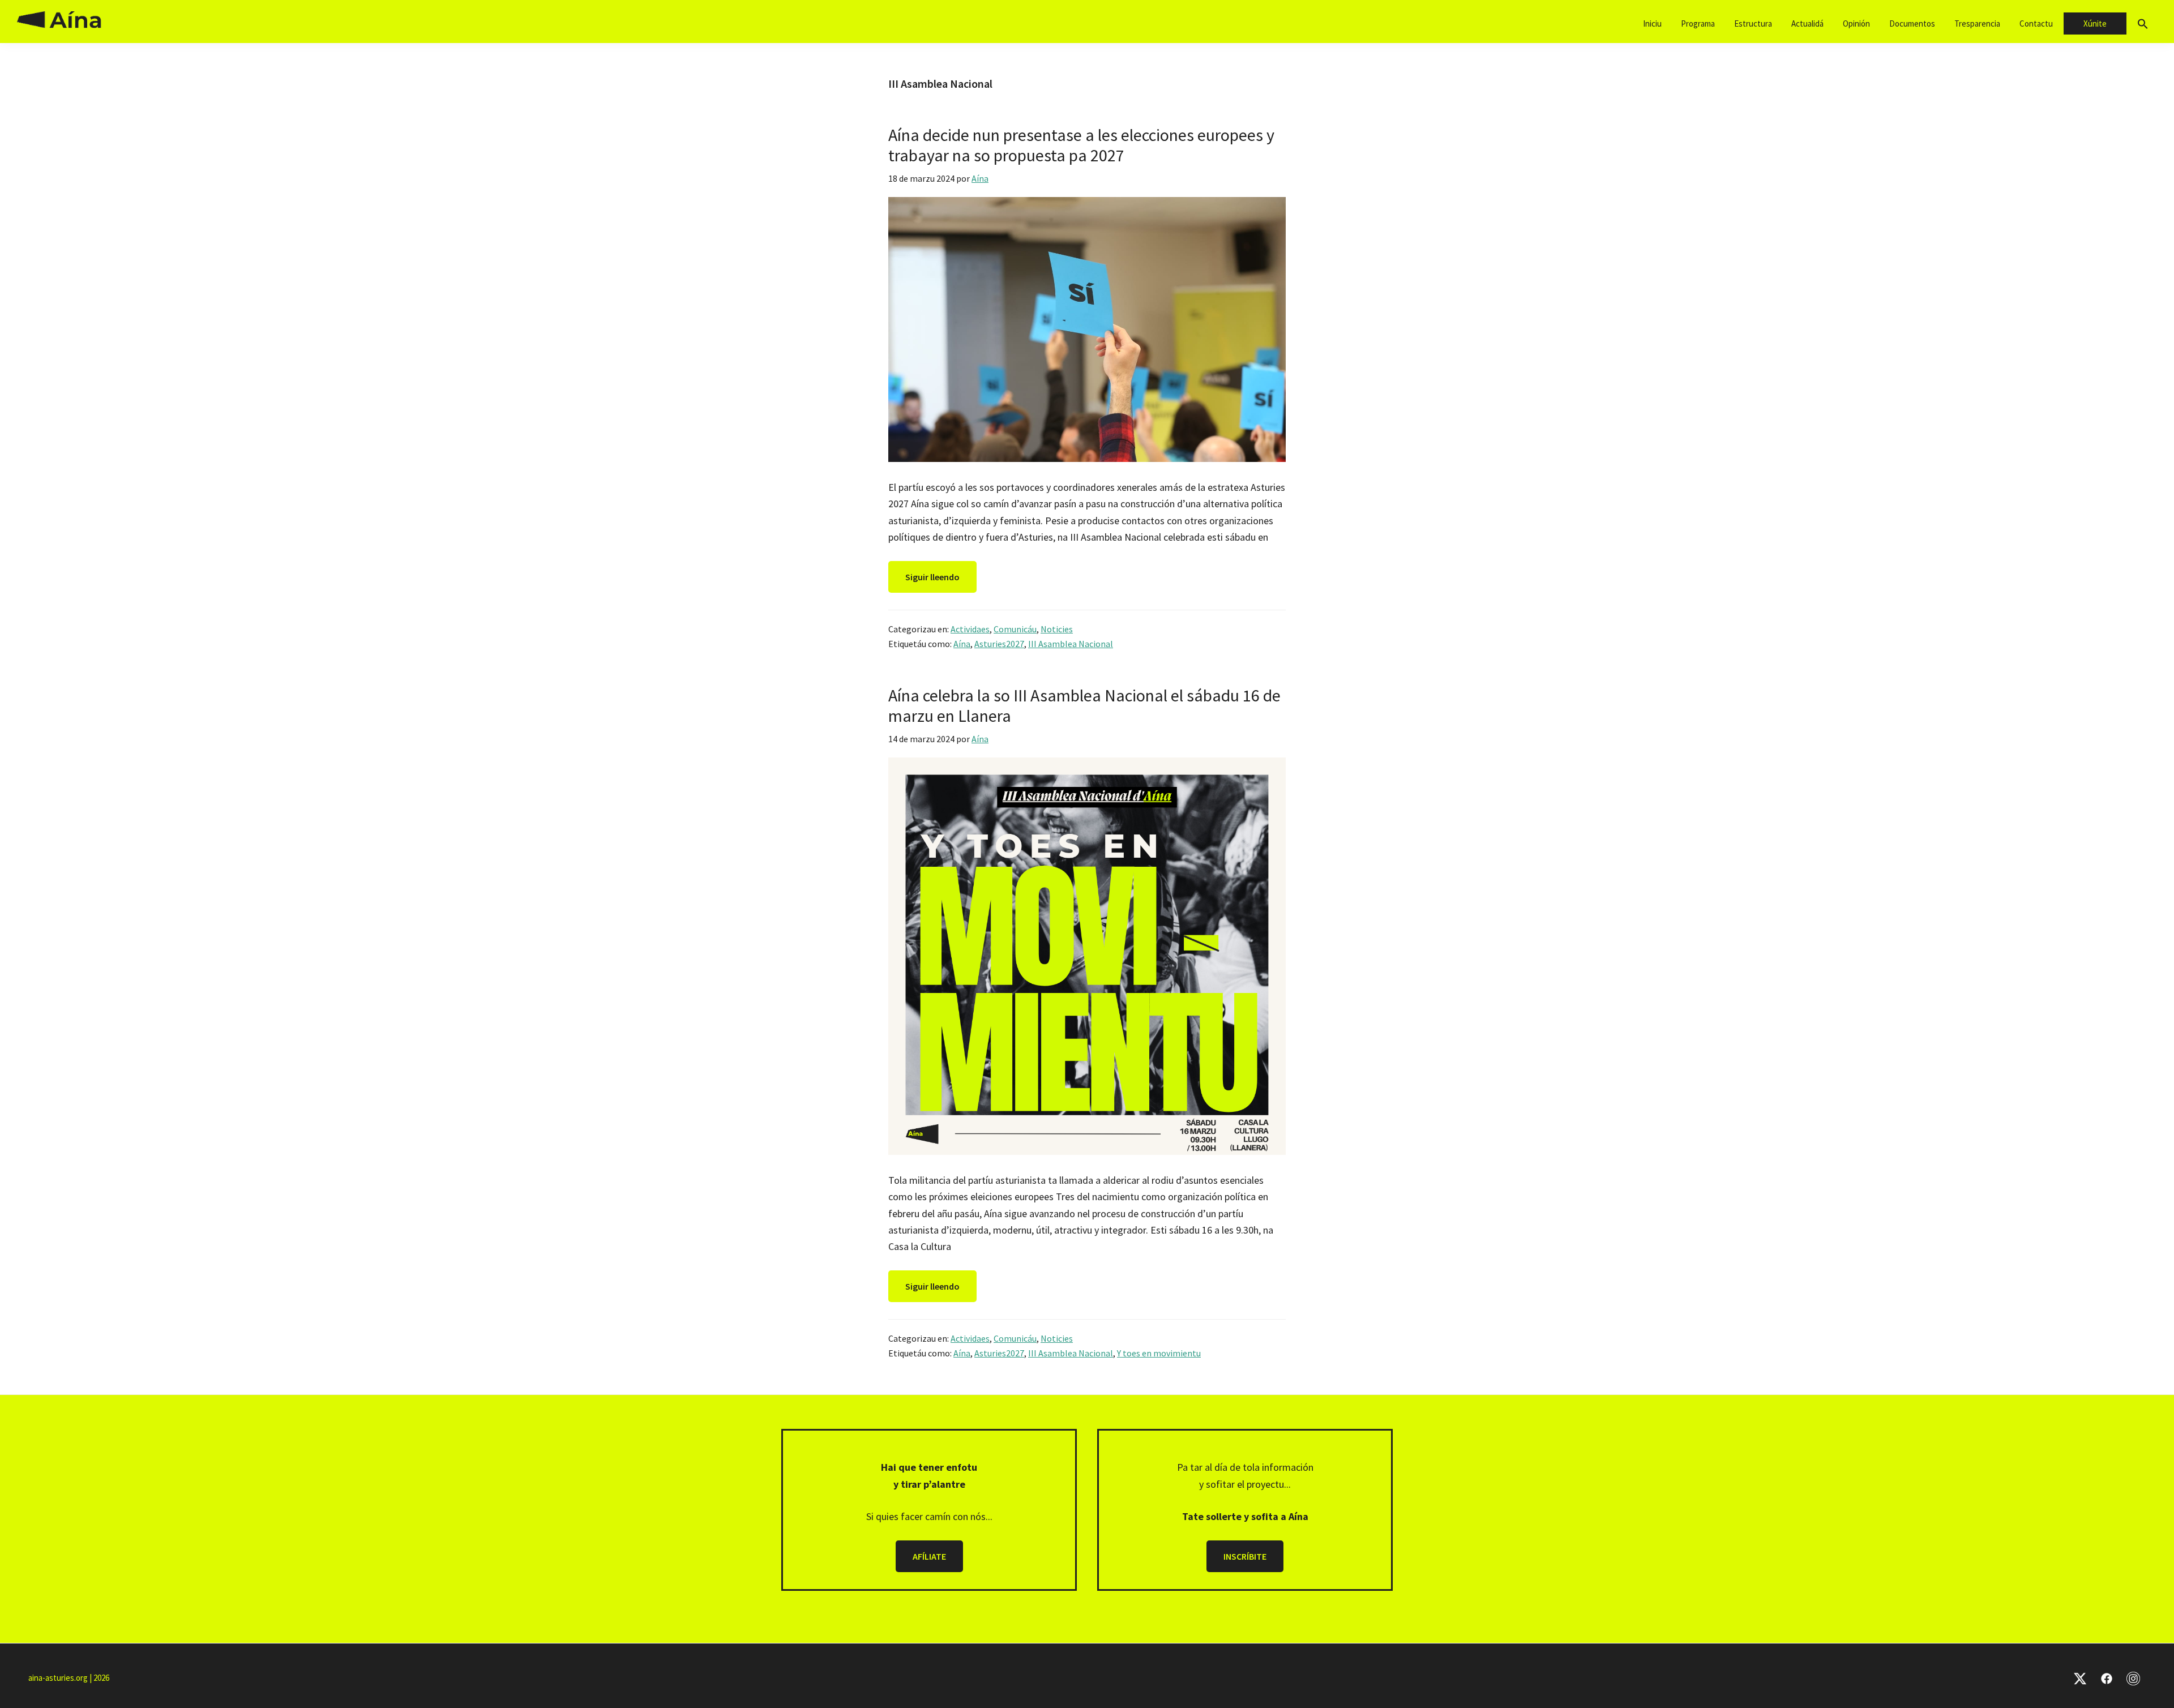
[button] (2143, 24)
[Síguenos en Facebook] (2107, 1678)
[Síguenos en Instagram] (2133, 1678)
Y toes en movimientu (1159, 1353)
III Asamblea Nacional (1071, 644)
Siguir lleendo (932, 577)
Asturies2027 (999, 644)
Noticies (1057, 629)
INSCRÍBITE (1245, 1556)
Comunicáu (1015, 629)
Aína (962, 644)
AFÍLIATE (929, 1556)
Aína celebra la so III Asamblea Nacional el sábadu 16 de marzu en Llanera (1084, 705)
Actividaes (970, 629)
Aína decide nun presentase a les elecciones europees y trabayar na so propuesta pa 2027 (1081, 145)
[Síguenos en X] (2080, 1678)
